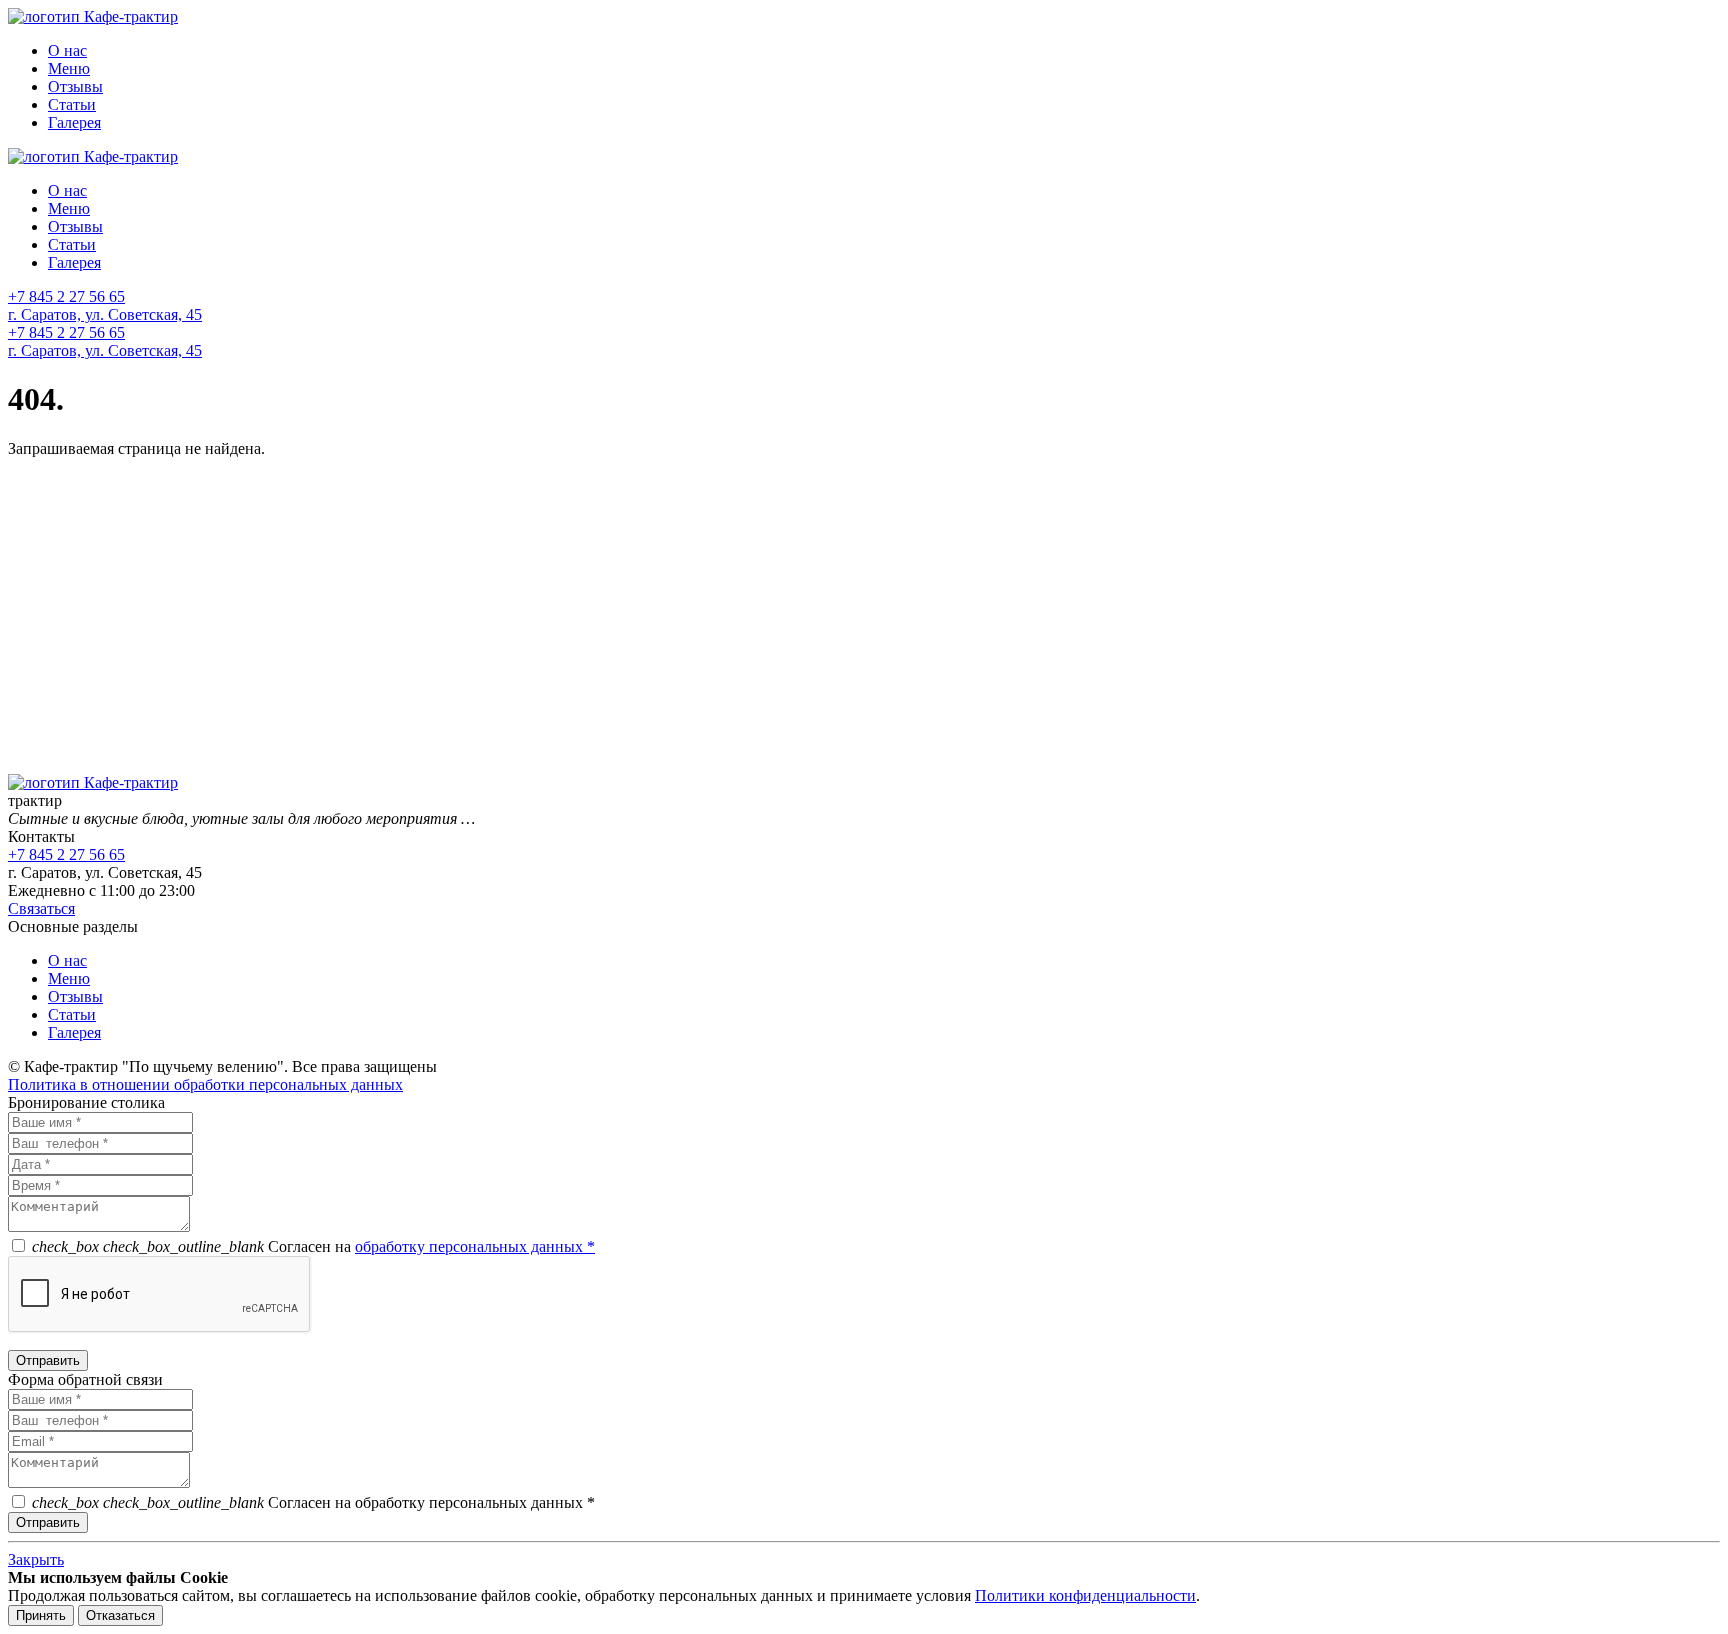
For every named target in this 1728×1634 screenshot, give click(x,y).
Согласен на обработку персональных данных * (313, 1502)
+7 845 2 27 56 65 (66, 296)
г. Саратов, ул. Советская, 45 (105, 314)
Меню (69, 68)
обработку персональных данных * (475, 1246)
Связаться (41, 908)
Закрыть (36, 1559)
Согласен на (313, 1246)
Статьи (72, 104)
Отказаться (120, 1615)
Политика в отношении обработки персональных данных (205, 1084)
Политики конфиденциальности (1085, 1595)
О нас (67, 50)
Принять (41, 1615)
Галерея (74, 122)
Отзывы (75, 86)
